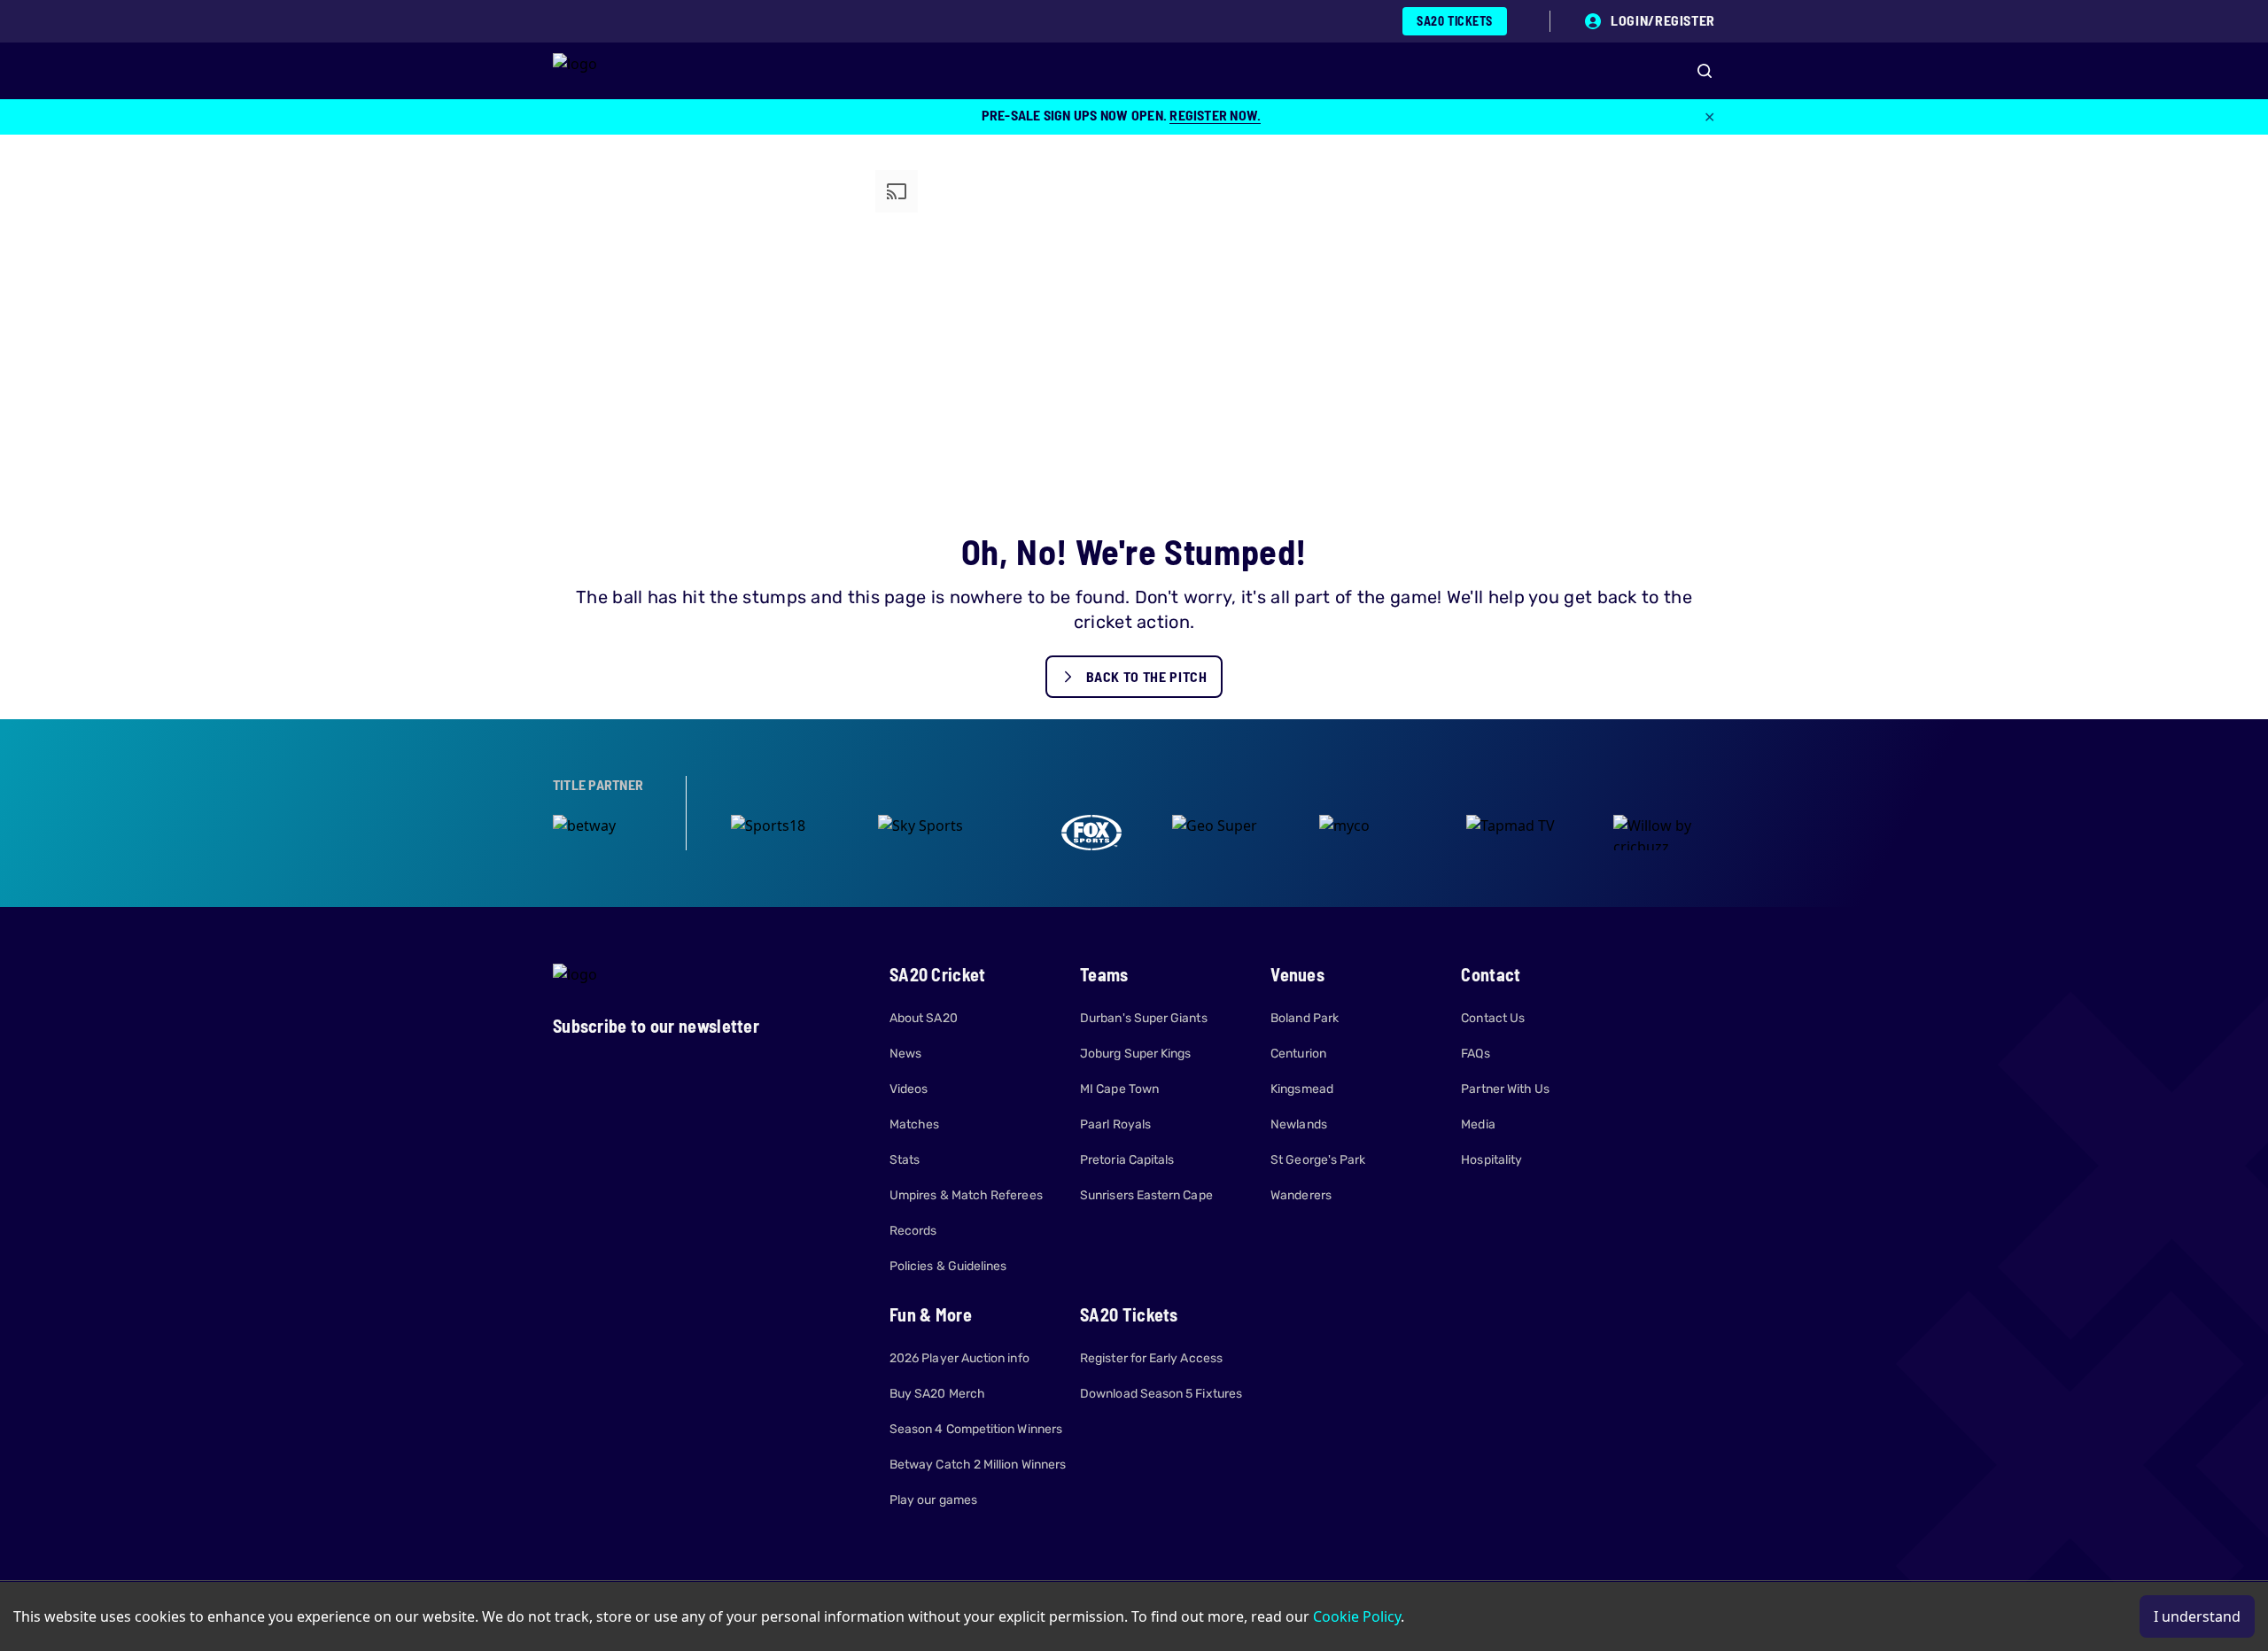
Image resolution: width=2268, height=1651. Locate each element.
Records (913, 1231)
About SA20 (924, 1018)
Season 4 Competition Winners (976, 1429)
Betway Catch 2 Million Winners (978, 1465)
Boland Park (1305, 1018)
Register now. (1215, 115)
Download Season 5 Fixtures (1161, 1394)
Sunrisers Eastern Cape (1146, 1195)
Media (1478, 1124)
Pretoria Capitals (1127, 1160)
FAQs (1475, 1054)
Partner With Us (1505, 1089)
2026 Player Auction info (959, 1358)
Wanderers (1301, 1195)
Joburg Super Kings (1135, 1054)
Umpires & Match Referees (966, 1195)
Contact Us (1493, 1018)
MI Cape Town (1119, 1089)
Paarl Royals (1115, 1124)
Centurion (1298, 1054)
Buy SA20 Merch (937, 1394)
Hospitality (1491, 1160)
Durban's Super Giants (1143, 1018)
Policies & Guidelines (948, 1266)
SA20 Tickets (1455, 21)
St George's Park (1318, 1160)
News (905, 1054)
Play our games (933, 1500)
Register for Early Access (1151, 1358)
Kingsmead (1302, 1089)
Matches (915, 1124)
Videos (909, 1089)
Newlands (1299, 1124)
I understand (2197, 1616)
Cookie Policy (1357, 1616)
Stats (905, 1160)
